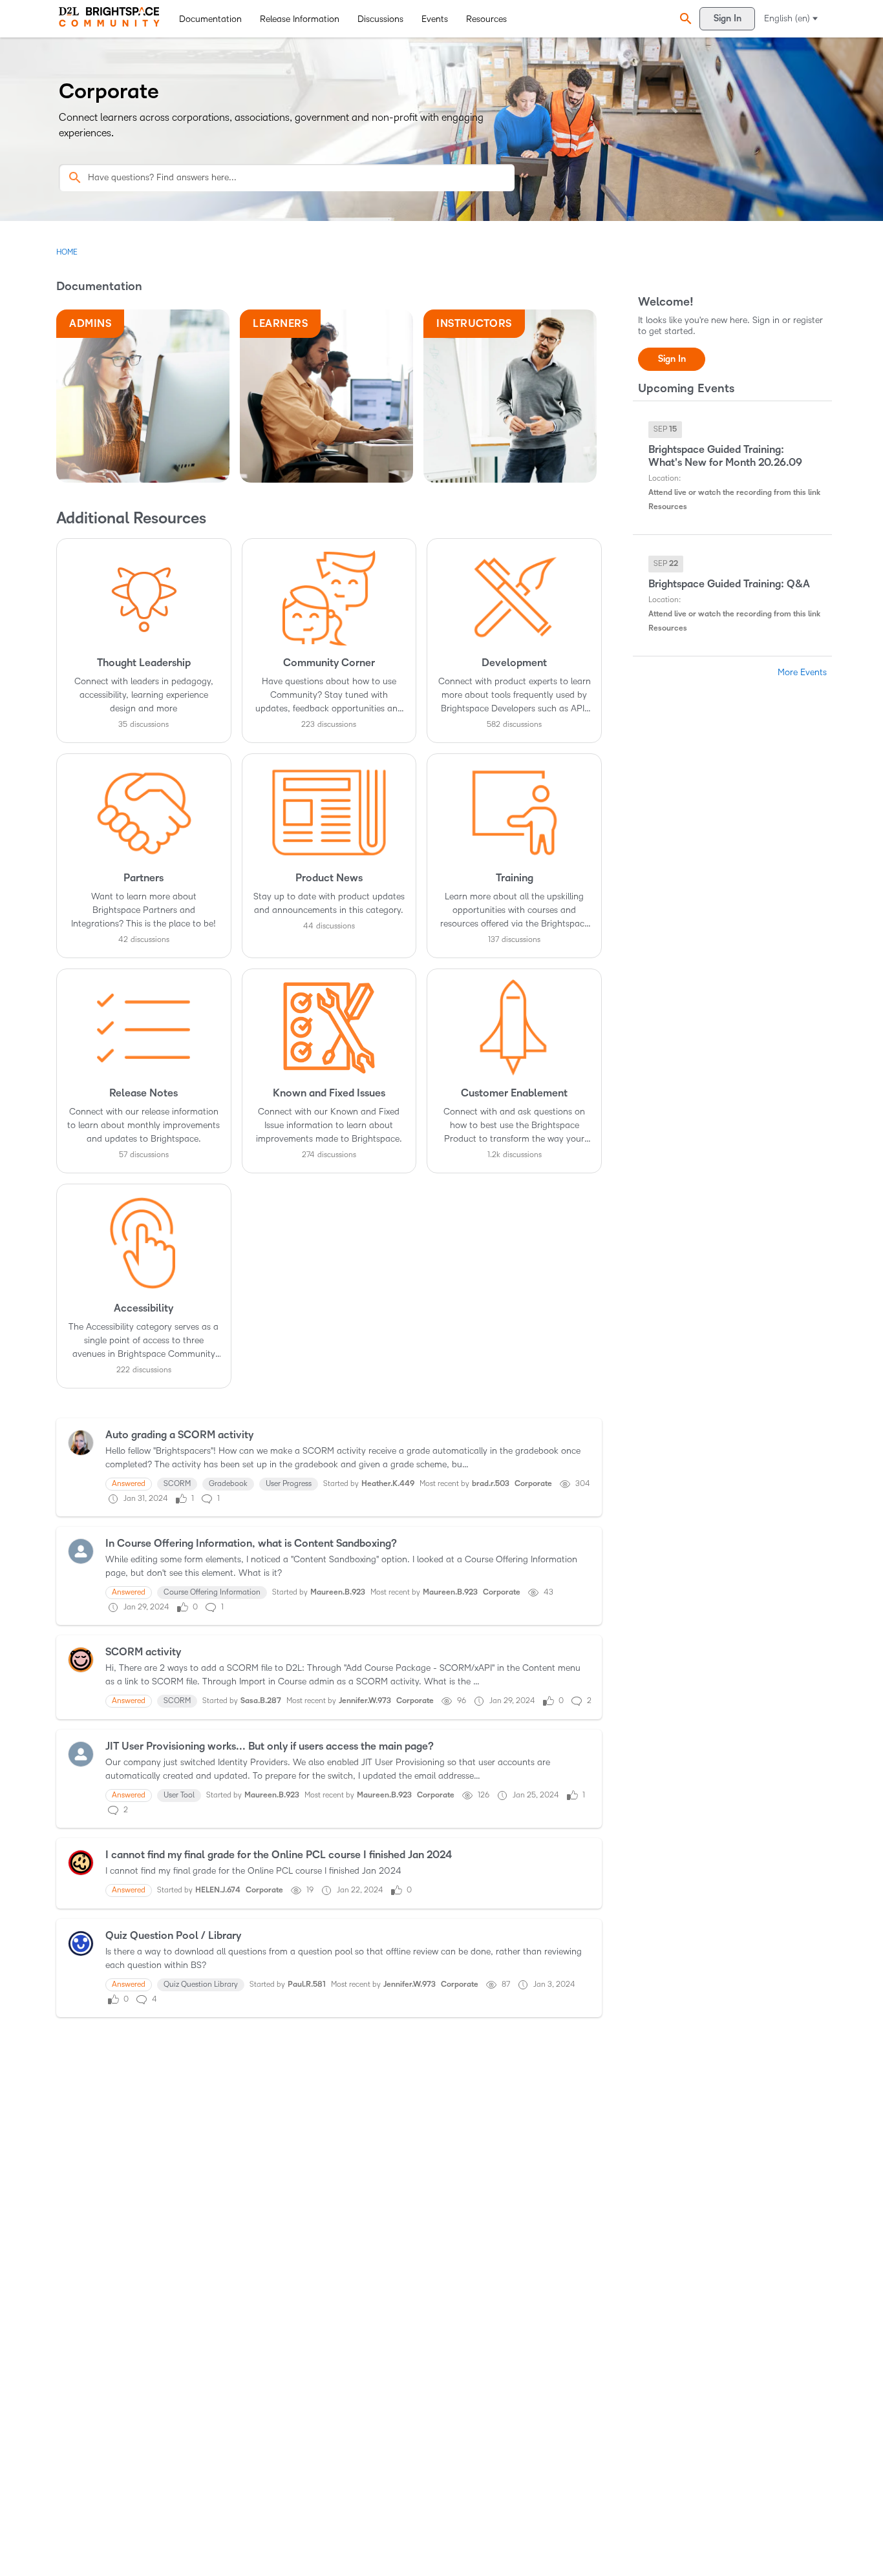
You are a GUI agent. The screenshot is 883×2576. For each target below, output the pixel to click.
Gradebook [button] (228, 1484)
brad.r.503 (491, 1484)
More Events (802, 672)
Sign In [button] (672, 359)
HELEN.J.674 (218, 1890)
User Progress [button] (289, 1484)
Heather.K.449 (388, 1484)
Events (435, 19)
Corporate (533, 1484)
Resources (486, 19)
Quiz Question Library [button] (201, 1984)
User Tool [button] (179, 1795)
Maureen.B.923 (338, 1592)
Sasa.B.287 (261, 1701)
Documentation (210, 19)
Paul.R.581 (307, 1984)
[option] (665, 430)
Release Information (300, 19)
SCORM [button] (177, 1484)
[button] (684, 19)
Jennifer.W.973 (365, 1701)
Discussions (380, 19)
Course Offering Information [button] (212, 1592)
